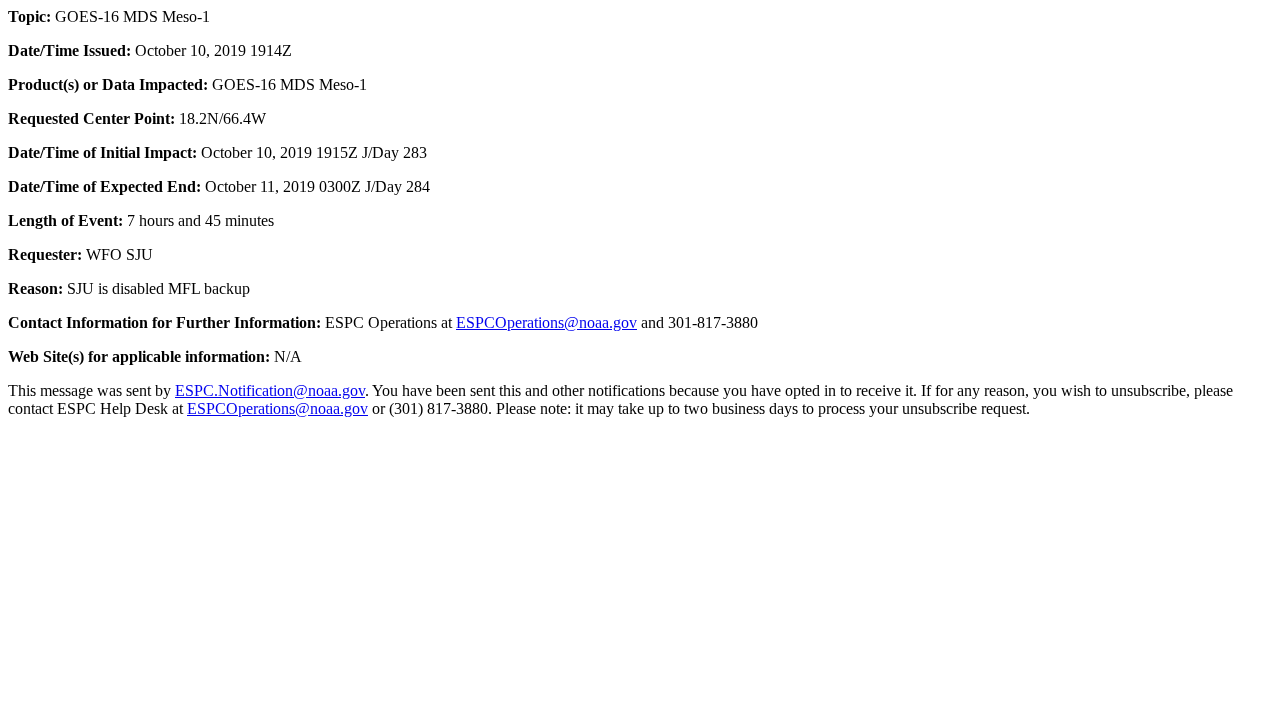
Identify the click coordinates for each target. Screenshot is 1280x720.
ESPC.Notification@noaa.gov (270, 390)
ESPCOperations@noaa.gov (546, 322)
